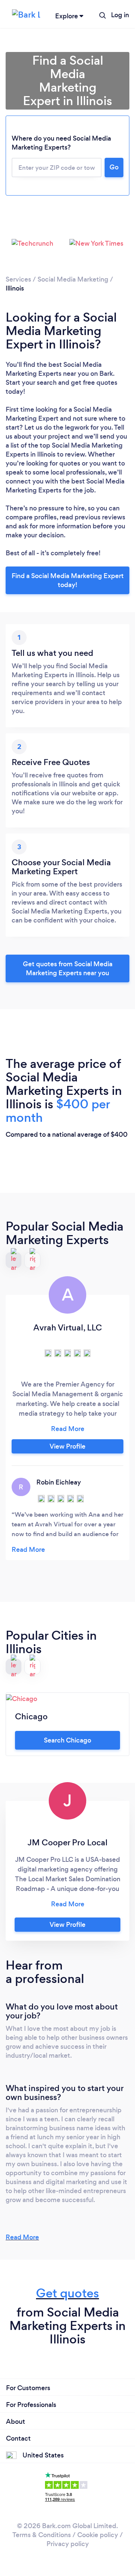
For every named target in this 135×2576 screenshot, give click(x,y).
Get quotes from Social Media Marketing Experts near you (68, 968)
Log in (120, 15)
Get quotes (67, 2293)
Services (18, 279)
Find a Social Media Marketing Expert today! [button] (68, 580)
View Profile (67, 1446)
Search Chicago (67, 1740)
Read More (22, 2237)
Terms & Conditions (42, 2535)
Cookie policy (98, 2535)
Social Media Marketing (73, 279)
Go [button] (114, 167)
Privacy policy (68, 2544)
